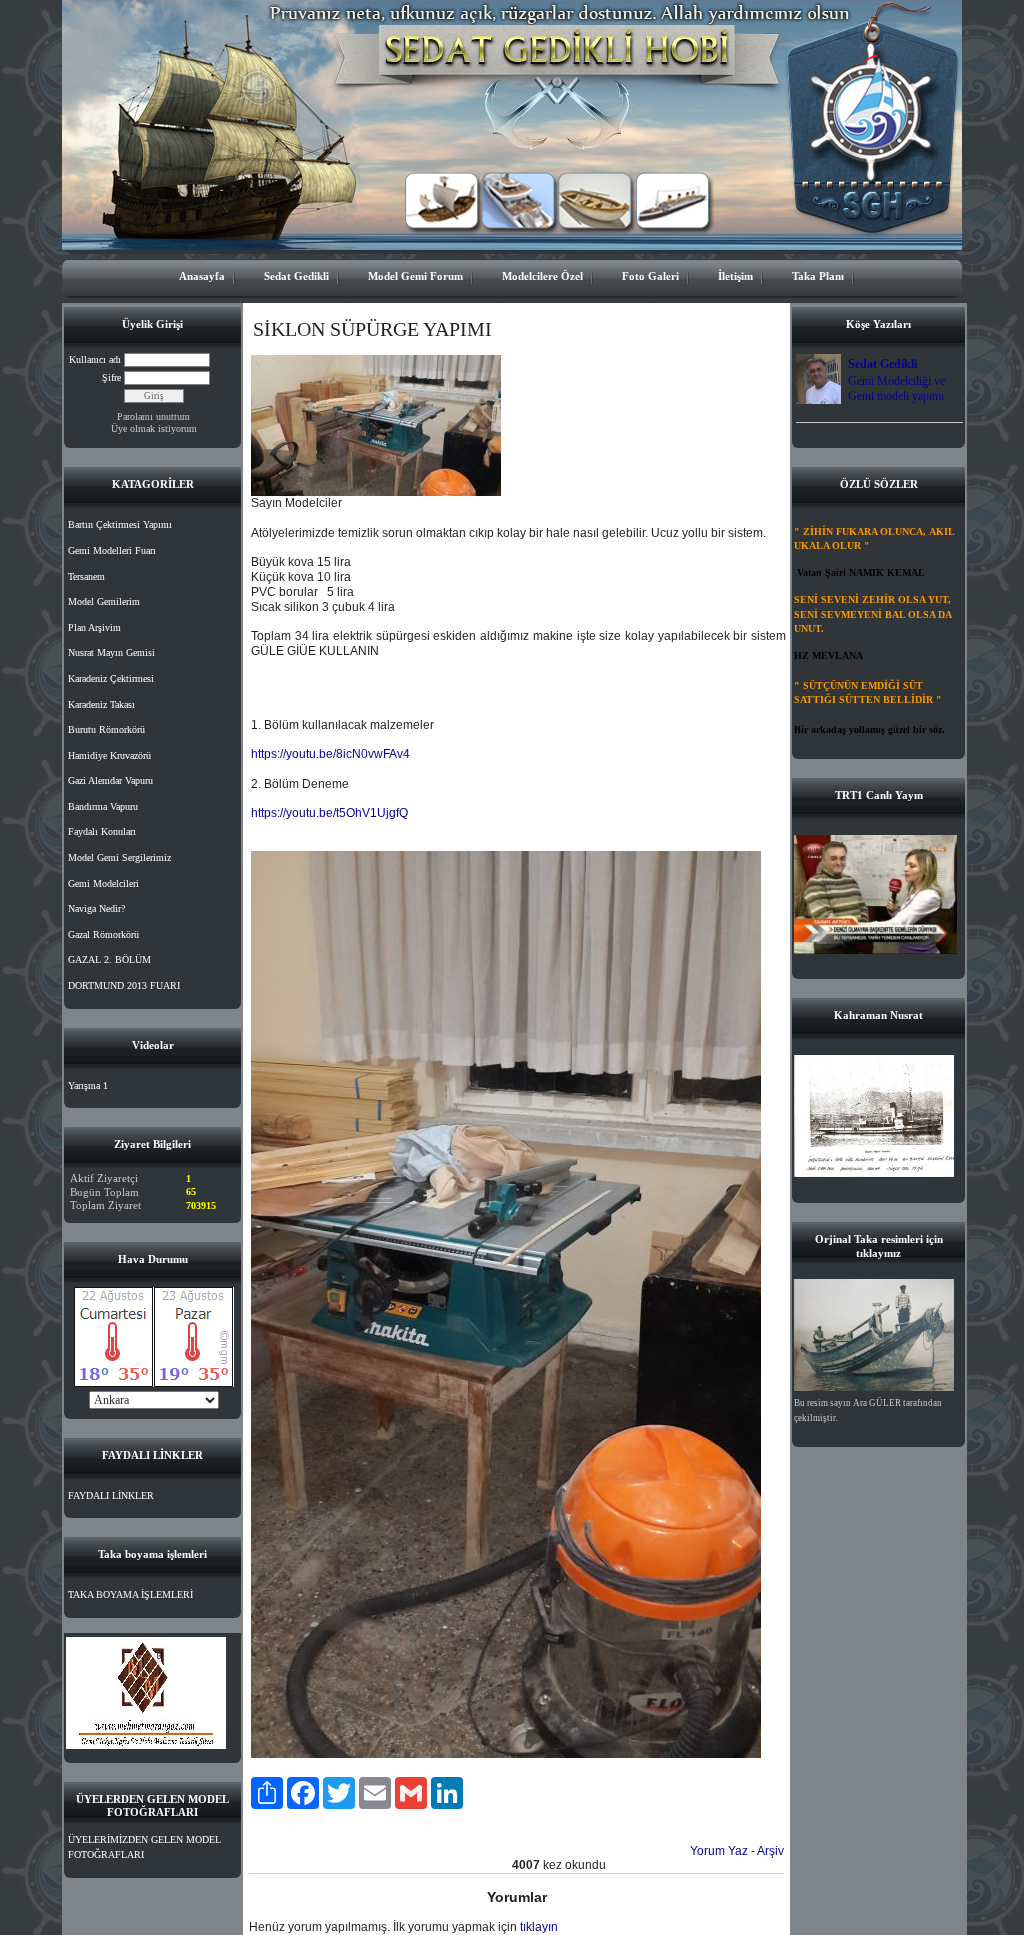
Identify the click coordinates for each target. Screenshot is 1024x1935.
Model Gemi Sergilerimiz (119, 857)
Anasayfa (202, 276)
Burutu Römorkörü (106, 729)
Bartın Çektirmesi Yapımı (120, 524)
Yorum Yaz (719, 1851)
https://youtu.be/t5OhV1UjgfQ (329, 813)
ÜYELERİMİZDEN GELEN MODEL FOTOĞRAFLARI (144, 1847)
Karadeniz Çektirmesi (111, 678)
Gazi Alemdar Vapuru (110, 780)
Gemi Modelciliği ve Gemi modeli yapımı (896, 388)
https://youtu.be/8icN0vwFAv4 (330, 754)
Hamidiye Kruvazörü (109, 755)
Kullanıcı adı (95, 359)
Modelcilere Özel (542, 276)
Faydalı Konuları (102, 831)
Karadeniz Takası (101, 704)
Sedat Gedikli (296, 276)
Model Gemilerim (104, 601)
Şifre (111, 377)
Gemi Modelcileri (103, 883)
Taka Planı (818, 276)
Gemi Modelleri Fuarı (112, 550)
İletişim (735, 276)
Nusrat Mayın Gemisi (111, 652)
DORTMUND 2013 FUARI (124, 985)
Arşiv (770, 1851)
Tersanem (86, 576)
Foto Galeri (650, 276)
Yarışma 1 (88, 1085)
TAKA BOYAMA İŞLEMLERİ (130, 1594)
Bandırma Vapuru (103, 806)
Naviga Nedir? (96, 908)
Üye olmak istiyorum (154, 428)
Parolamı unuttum (153, 416)
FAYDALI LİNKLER (111, 1495)
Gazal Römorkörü (103, 934)
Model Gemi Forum (415, 276)
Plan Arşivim (94, 627)
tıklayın (539, 1927)
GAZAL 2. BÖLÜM (109, 959)
